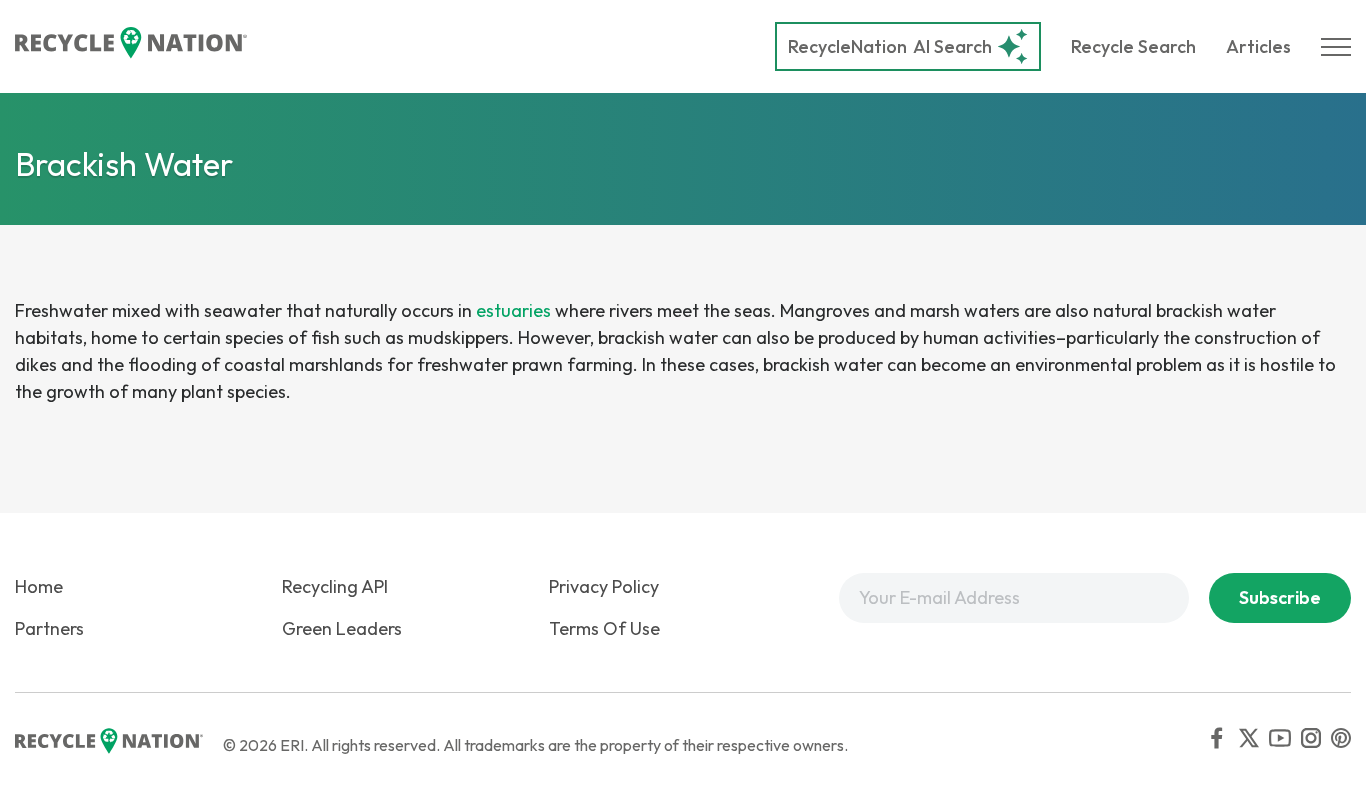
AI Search (890, 46)
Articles (1258, 46)
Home (39, 586)
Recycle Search (1133, 46)
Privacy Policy (604, 586)
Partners (49, 628)
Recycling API (335, 586)
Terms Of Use (604, 628)
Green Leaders (342, 628)
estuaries (513, 310)
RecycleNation (847, 46)
